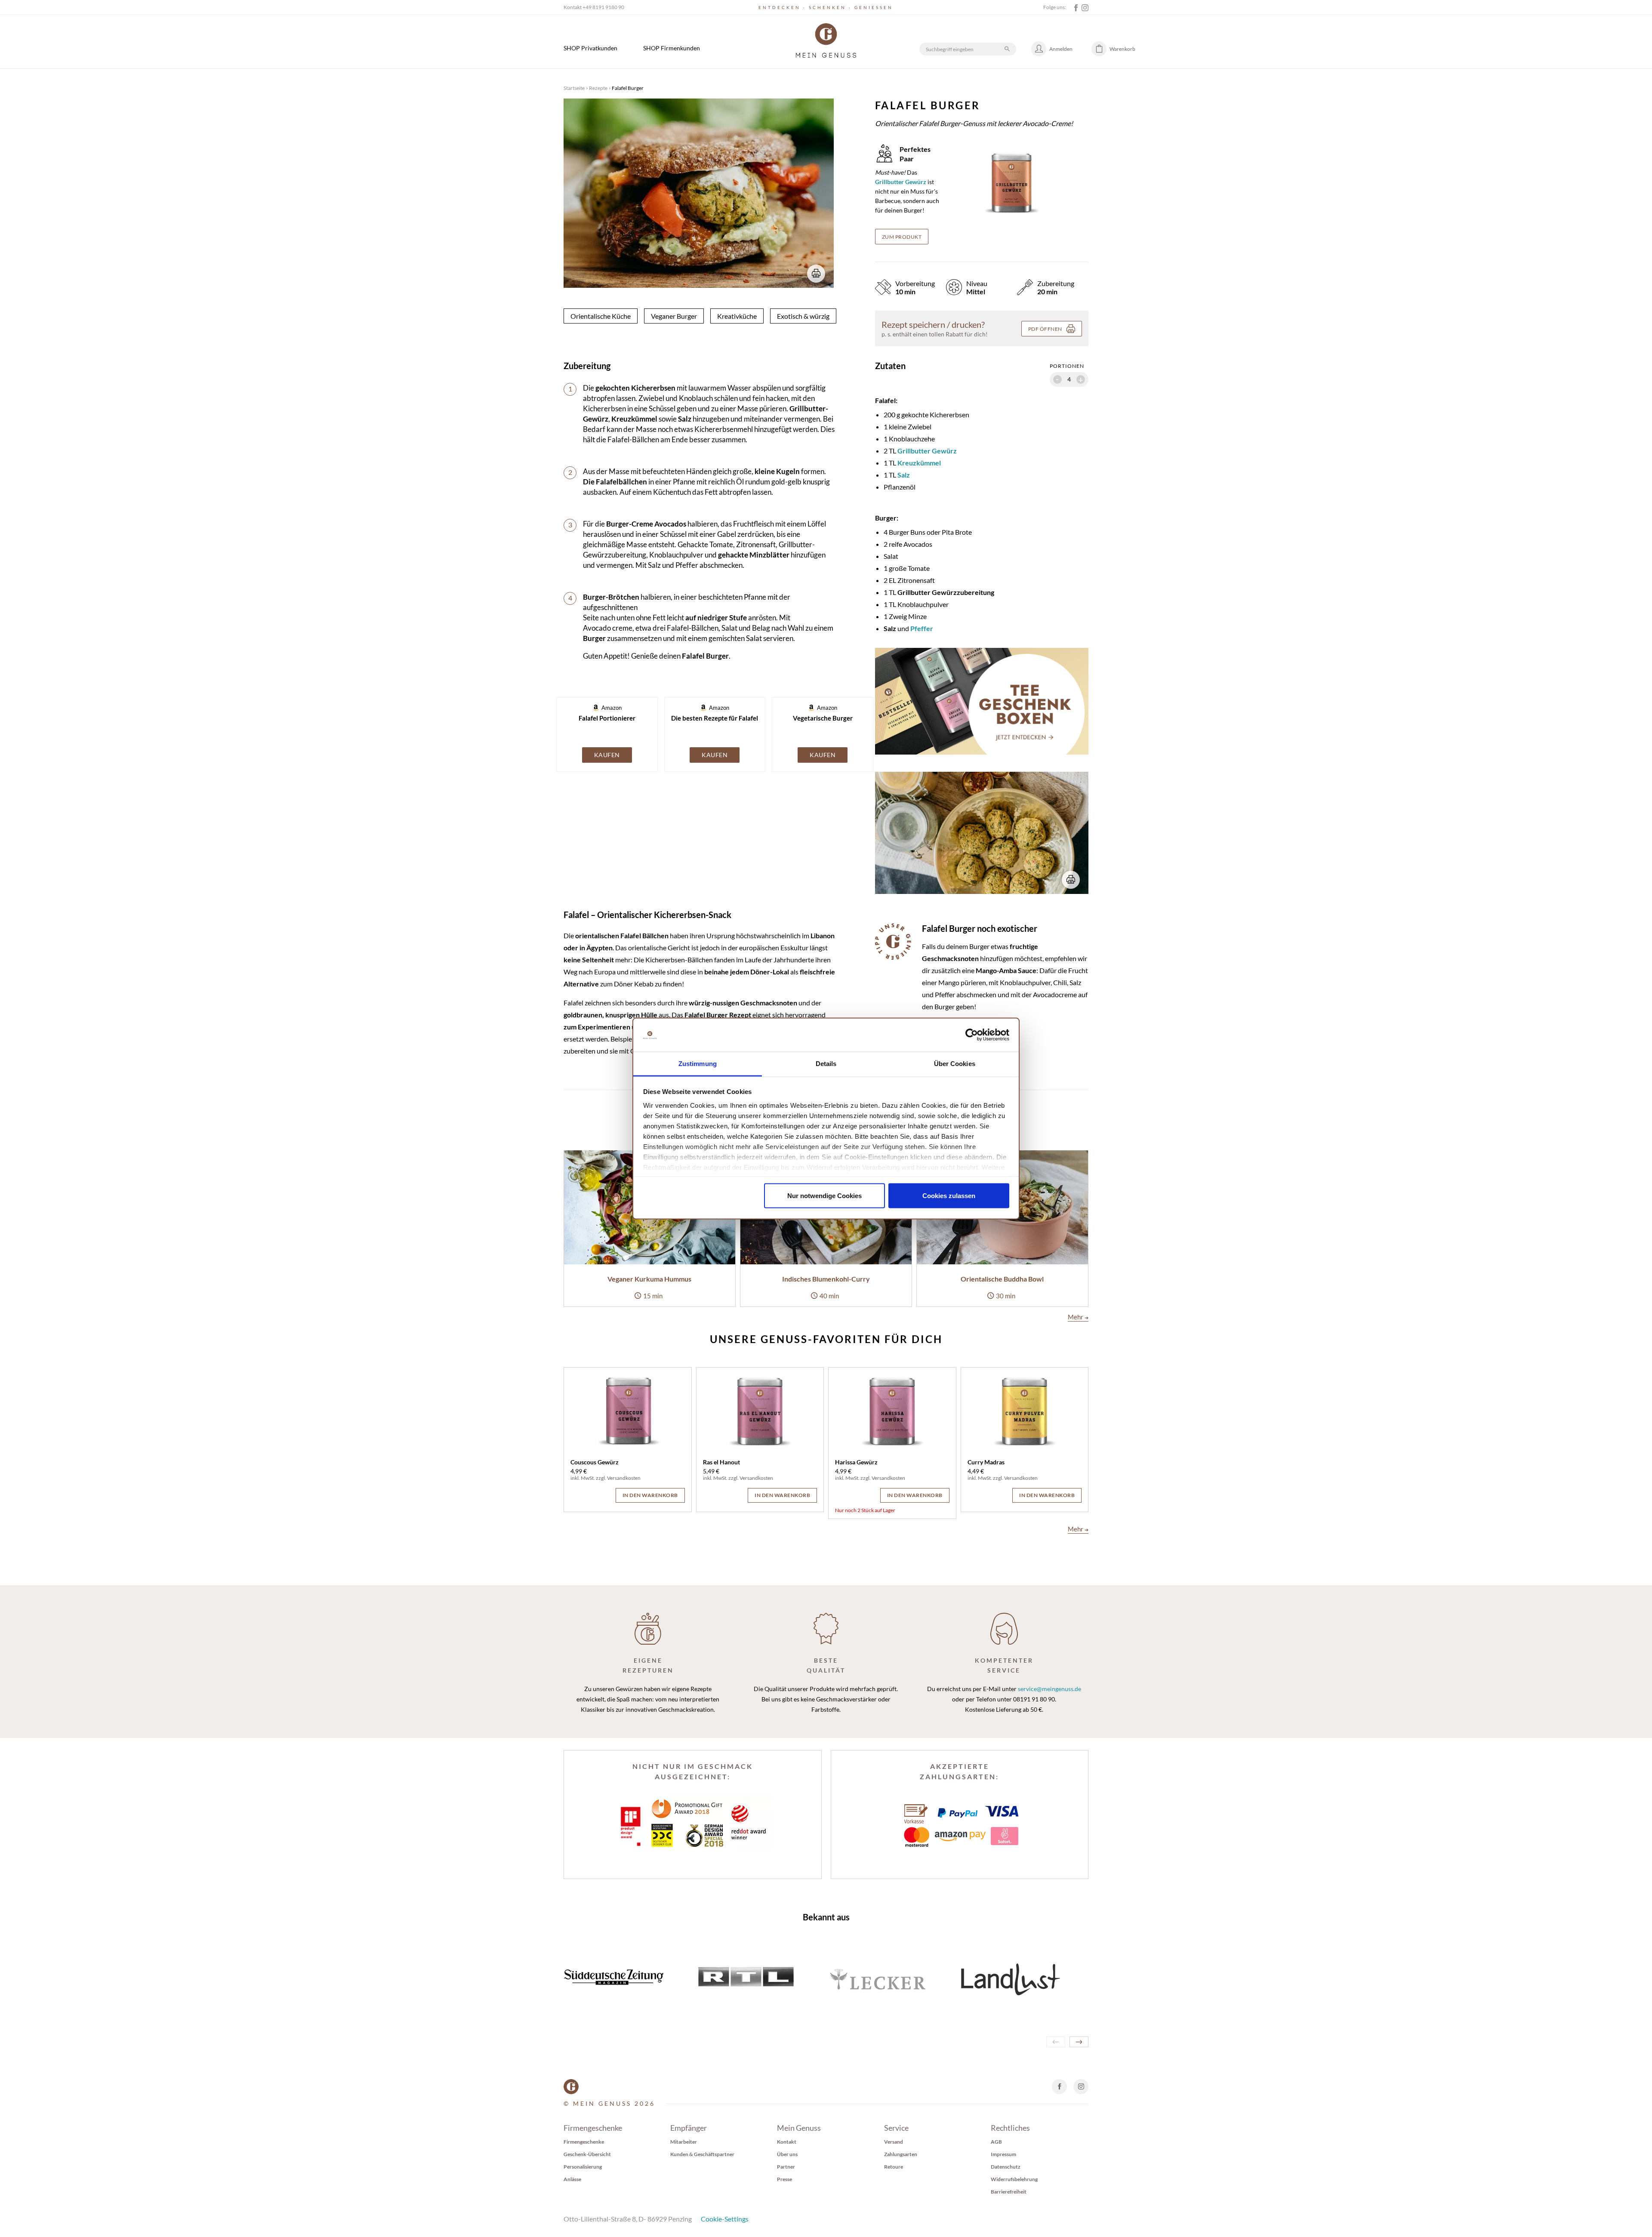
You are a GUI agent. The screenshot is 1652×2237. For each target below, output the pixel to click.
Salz (904, 475)
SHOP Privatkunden (590, 48)
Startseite (574, 88)
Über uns (787, 2154)
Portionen (1067, 366)
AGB (996, 2142)
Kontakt (787, 2142)
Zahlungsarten (901, 2154)
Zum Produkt (902, 237)
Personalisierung (583, 2167)
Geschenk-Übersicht (587, 2154)
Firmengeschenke (584, 2142)
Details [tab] (826, 1063)
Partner (786, 2167)
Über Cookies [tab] (955, 1063)
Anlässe (572, 2179)
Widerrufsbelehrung (1014, 2179)
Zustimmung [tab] (698, 1063)
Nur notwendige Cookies (824, 1196)
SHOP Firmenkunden (672, 48)
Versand (894, 2142)
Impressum (1003, 2154)
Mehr (1078, 1317)
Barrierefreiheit (1009, 2192)
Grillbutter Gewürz (927, 451)
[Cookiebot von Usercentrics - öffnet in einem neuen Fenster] (972, 1035)
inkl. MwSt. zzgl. (589, 1478)
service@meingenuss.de (1049, 1689)
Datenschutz (1006, 2167)
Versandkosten (624, 1478)
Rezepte (598, 88)
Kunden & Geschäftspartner (702, 2154)
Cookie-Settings (725, 2219)
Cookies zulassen (949, 1196)
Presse (784, 2179)
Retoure (894, 2167)
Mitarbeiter (684, 2142)
